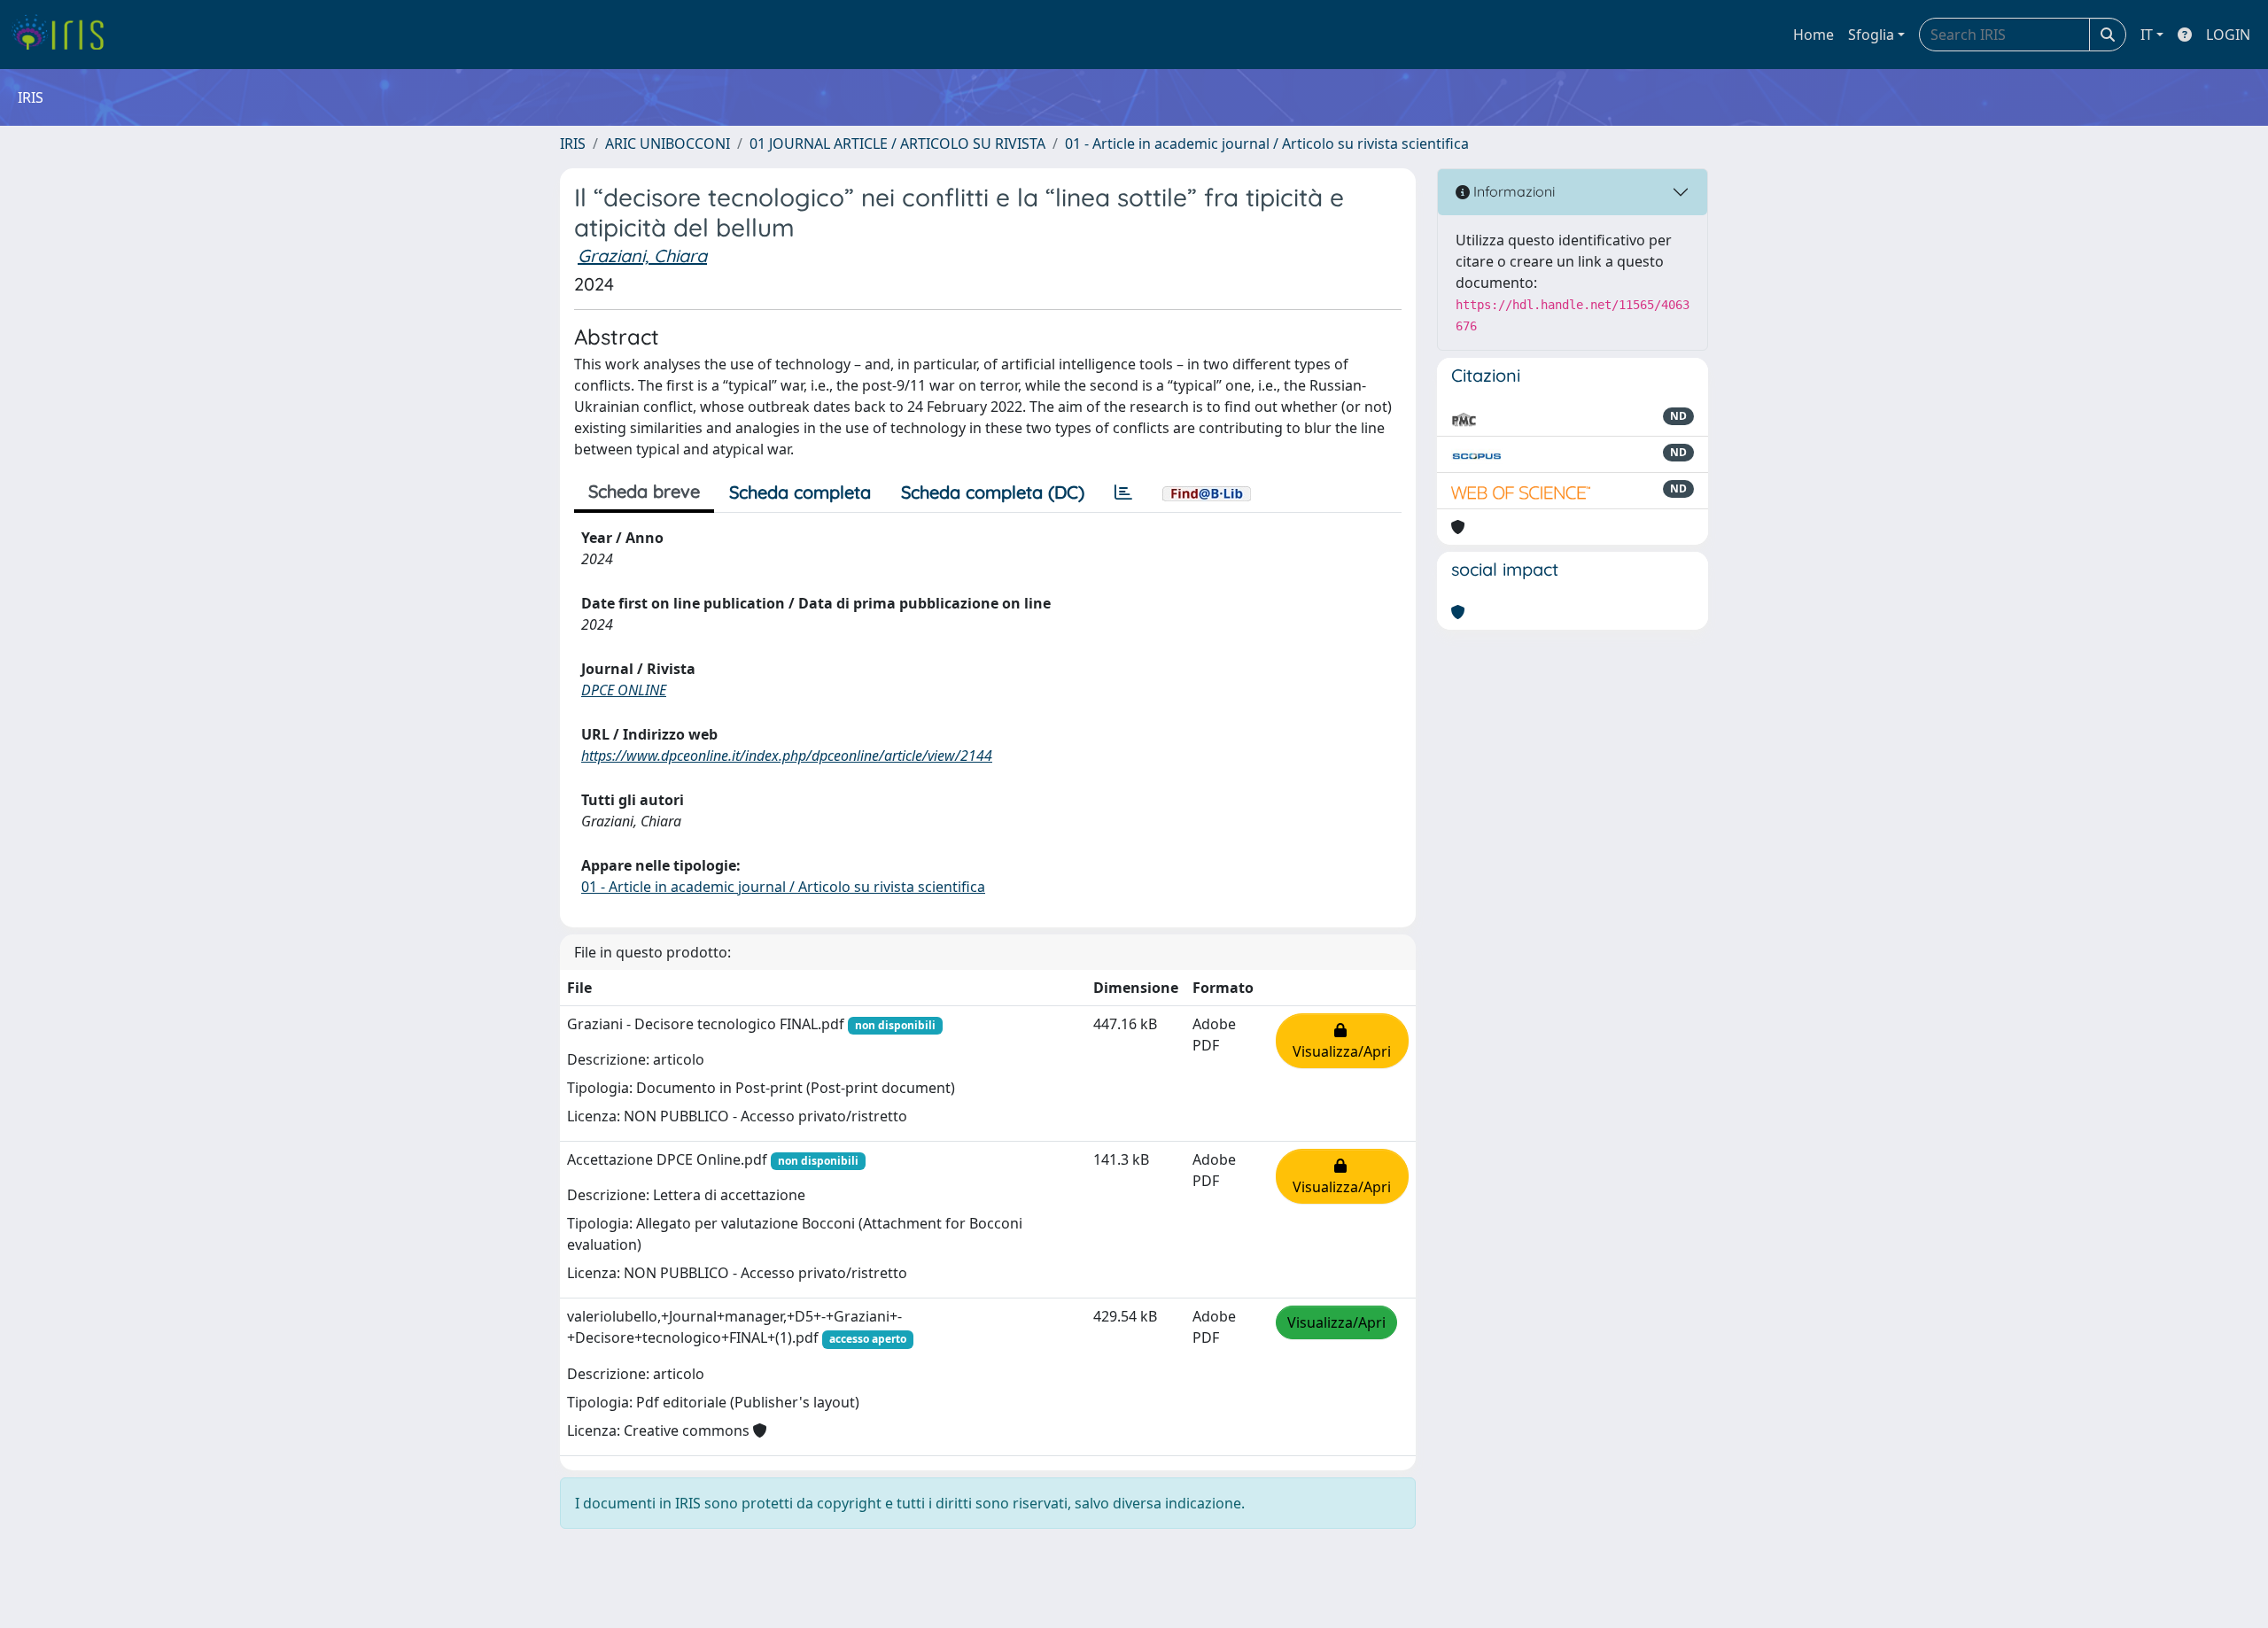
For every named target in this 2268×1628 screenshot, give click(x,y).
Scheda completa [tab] (800, 492)
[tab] (1123, 492)
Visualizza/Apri (1342, 1041)
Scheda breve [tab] (644, 491)
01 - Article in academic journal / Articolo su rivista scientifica (1267, 143)
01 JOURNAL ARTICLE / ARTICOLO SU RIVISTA (897, 143)
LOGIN (2228, 35)
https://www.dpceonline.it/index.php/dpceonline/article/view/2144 (787, 756)
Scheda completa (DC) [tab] (993, 492)
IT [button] (2147, 35)
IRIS (573, 143)
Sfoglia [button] (1871, 35)
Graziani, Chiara (642, 256)
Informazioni (1512, 191)
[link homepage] (64, 35)
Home (1814, 35)
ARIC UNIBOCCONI (668, 143)
